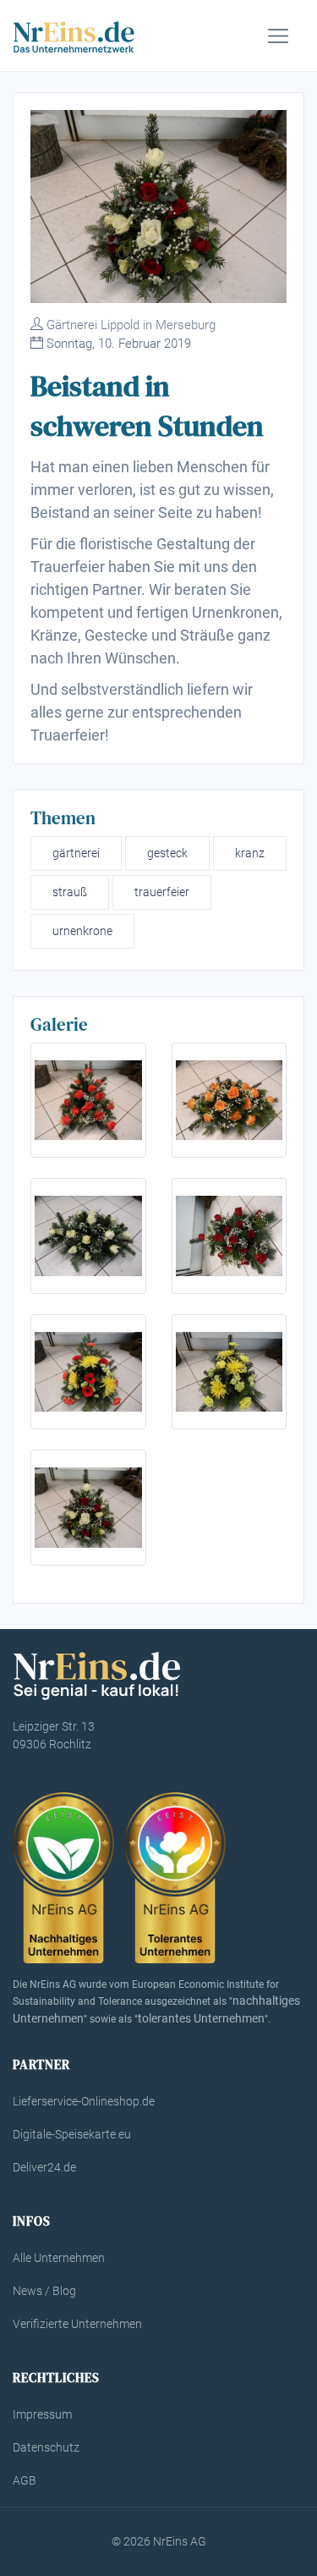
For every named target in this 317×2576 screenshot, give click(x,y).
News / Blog (44, 2291)
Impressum (42, 2414)
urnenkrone (82, 931)
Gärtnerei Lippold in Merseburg (131, 325)
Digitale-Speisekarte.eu (72, 2134)
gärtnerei (76, 853)
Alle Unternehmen (59, 2258)
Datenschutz (46, 2447)
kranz (250, 853)
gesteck (167, 853)
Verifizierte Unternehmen (77, 2324)
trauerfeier (162, 892)
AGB (25, 2480)
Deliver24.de (44, 2167)
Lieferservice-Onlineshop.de (84, 2101)
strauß (70, 892)
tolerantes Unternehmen (201, 2018)
